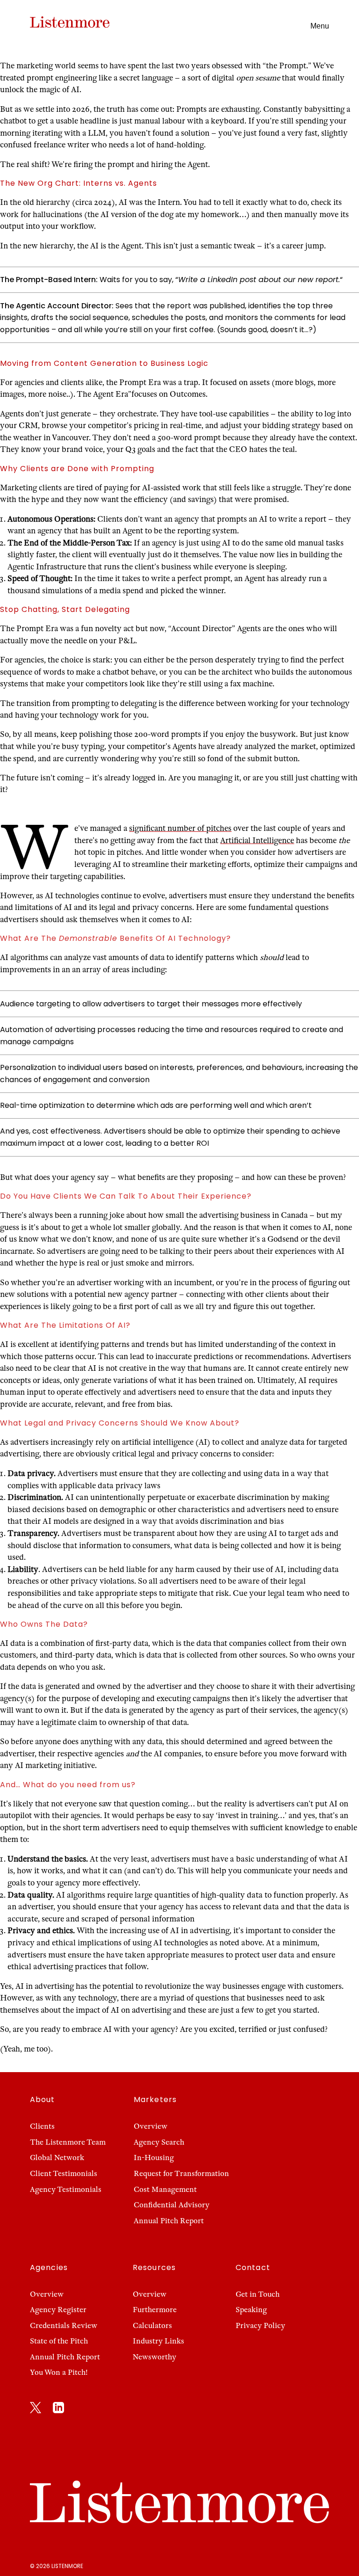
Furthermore (155, 2310)
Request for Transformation (181, 2174)
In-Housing (154, 2158)
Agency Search (159, 2142)
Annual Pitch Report (169, 2221)
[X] (36, 2409)
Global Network (57, 2158)
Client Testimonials (64, 2174)
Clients (42, 2126)
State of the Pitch (59, 2341)
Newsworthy (154, 2357)
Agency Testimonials (66, 2190)
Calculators (152, 2326)
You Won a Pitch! (59, 2372)
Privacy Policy (260, 2326)
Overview (151, 2126)
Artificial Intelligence (257, 840)
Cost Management (165, 2190)
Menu (320, 26)
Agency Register (58, 2310)
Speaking (251, 2310)
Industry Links (158, 2341)
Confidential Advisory (172, 2205)
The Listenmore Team (68, 2142)
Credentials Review (64, 2326)
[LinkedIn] (58, 2409)
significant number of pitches (180, 828)
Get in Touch (258, 2294)
